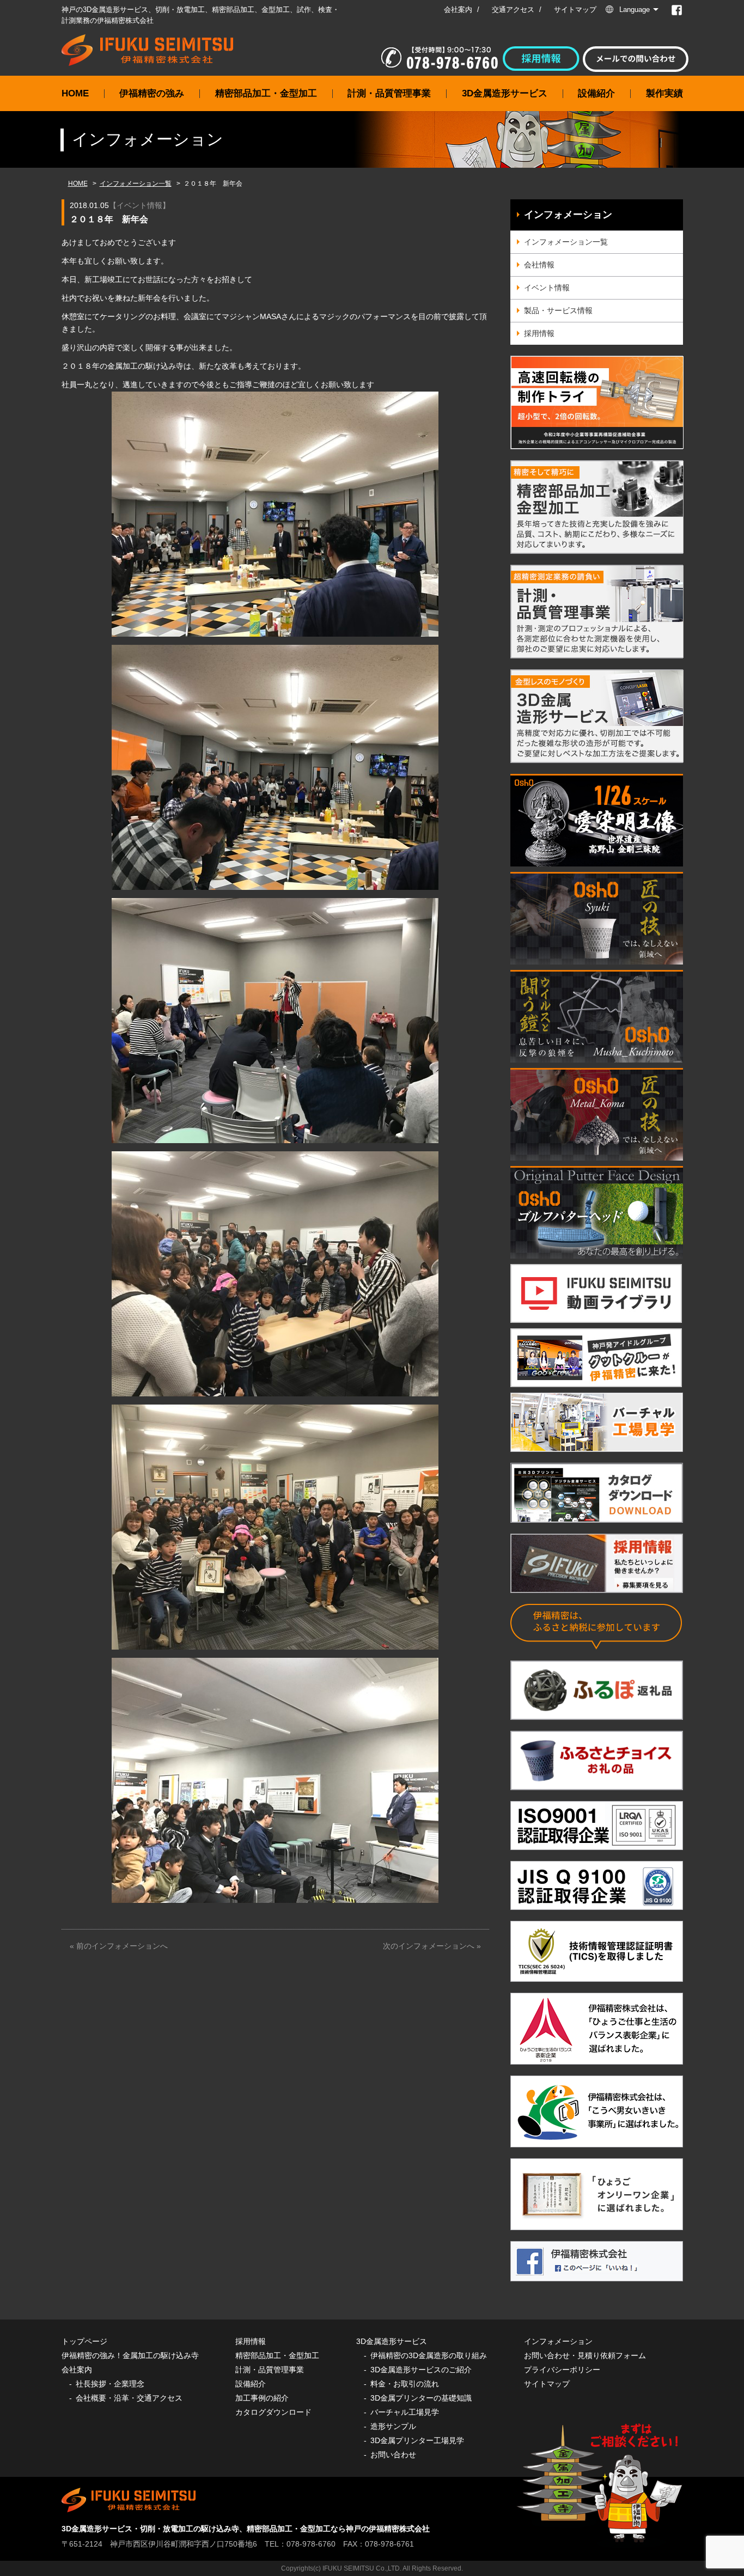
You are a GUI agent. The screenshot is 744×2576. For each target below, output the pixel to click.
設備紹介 (596, 93)
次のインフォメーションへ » (432, 1946)
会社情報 (539, 265)
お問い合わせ (393, 2455)
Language (635, 10)
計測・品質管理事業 (389, 93)
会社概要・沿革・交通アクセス (129, 2398)
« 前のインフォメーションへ (119, 1946)
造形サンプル (393, 2426)
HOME (75, 93)
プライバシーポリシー (562, 2370)
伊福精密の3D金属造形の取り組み (429, 2355)
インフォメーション (568, 215)
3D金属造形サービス (505, 93)
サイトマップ (575, 10)
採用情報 (539, 333)
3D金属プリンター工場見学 (417, 2440)
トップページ (84, 2341)
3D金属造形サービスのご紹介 (421, 2370)
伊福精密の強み (152, 93)
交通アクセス (513, 10)
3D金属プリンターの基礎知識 (421, 2398)
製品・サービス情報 (558, 310)
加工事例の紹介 (262, 2398)
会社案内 (458, 10)
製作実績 (664, 93)
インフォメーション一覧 (136, 184)
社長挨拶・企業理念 (110, 2384)
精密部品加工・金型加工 (266, 93)
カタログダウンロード (273, 2412)
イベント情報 (139, 205)
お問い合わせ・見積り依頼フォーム (585, 2355)
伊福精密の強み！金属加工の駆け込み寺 (130, 2355)
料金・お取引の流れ (405, 2384)
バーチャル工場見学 (405, 2412)
